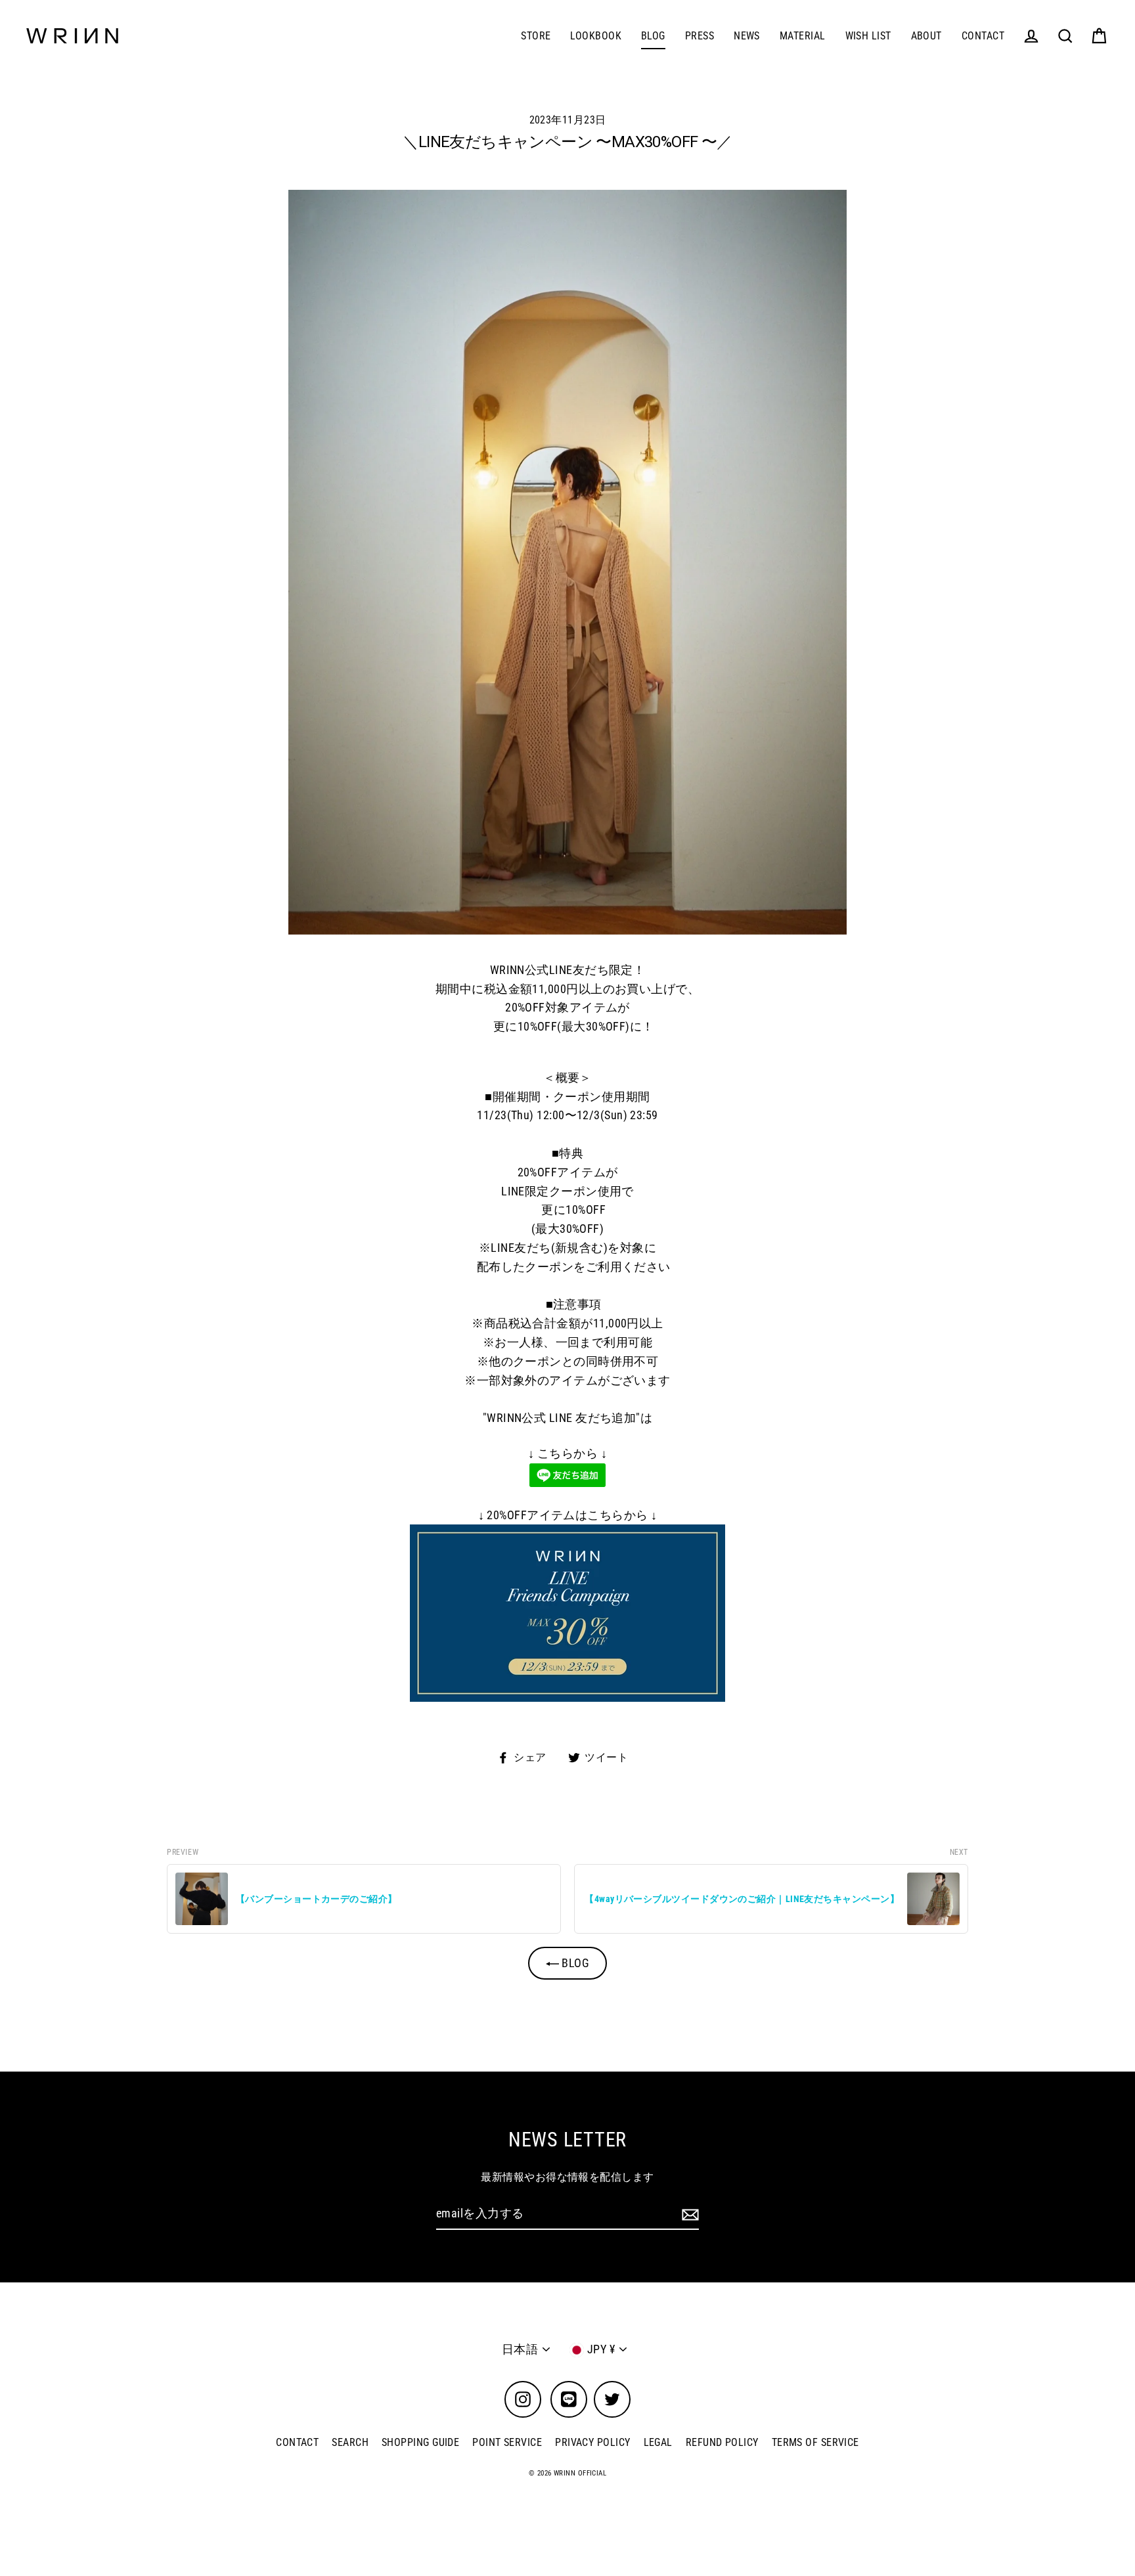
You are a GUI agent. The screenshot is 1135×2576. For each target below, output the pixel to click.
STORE (536, 36)
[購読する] (688, 2214)
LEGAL (658, 2442)
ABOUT (926, 36)
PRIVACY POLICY (592, 2442)
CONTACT (983, 36)
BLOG (653, 36)
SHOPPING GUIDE (420, 2442)
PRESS (700, 36)
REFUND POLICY (722, 2442)
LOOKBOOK (596, 36)
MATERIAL (803, 36)
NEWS (747, 36)
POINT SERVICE (507, 2442)
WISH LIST (868, 36)
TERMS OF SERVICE (815, 2442)
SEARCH (350, 2442)
